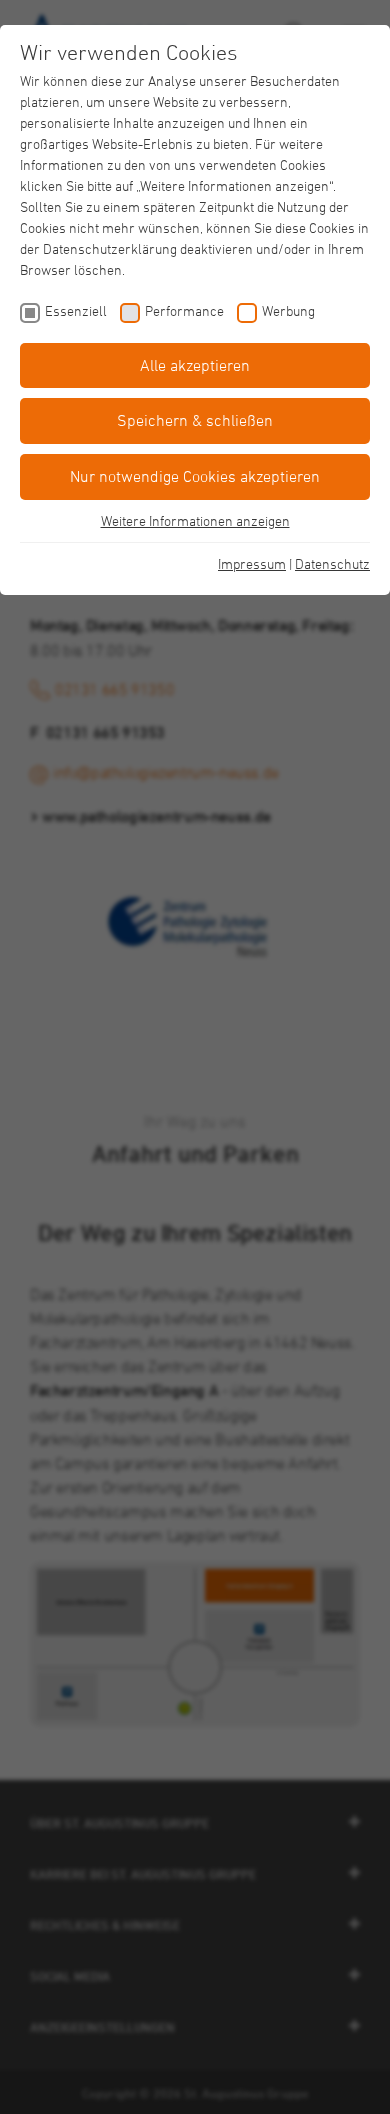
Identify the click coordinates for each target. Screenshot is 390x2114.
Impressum (252, 563)
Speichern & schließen (195, 420)
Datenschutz (332, 563)
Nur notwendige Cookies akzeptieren (195, 476)
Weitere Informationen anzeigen (195, 520)
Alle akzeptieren (195, 365)
